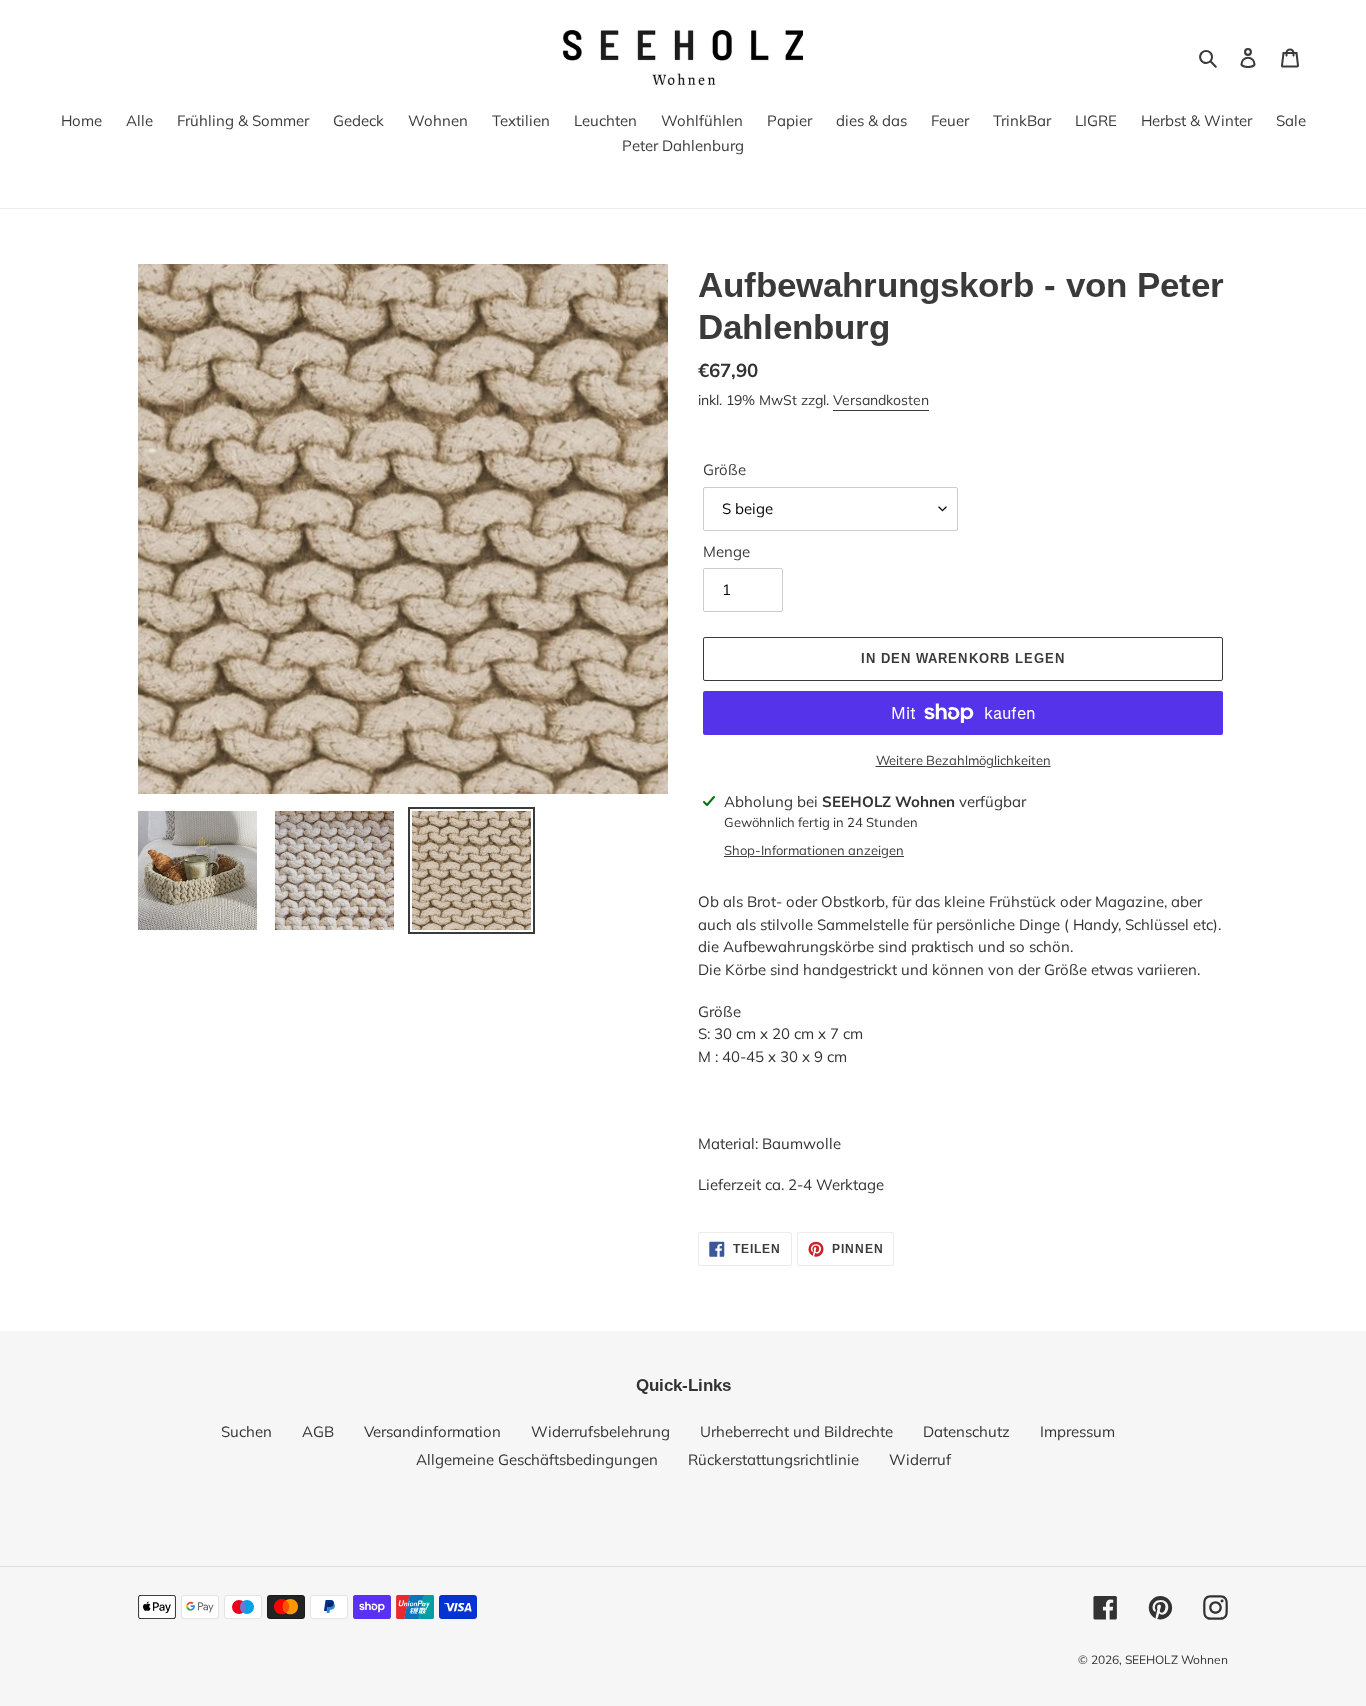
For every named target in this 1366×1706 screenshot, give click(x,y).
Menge (726, 551)
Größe (724, 469)
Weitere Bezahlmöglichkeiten (963, 760)
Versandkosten (881, 400)
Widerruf (920, 1459)
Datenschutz (966, 1431)
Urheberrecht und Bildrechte (796, 1431)
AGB (318, 1431)
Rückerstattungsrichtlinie (773, 1459)
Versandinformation (432, 1431)
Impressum (1077, 1431)
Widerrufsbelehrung (600, 1431)
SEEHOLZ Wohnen (1176, 1659)
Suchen (246, 1431)
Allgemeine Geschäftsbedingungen (537, 1459)
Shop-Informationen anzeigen (814, 850)
